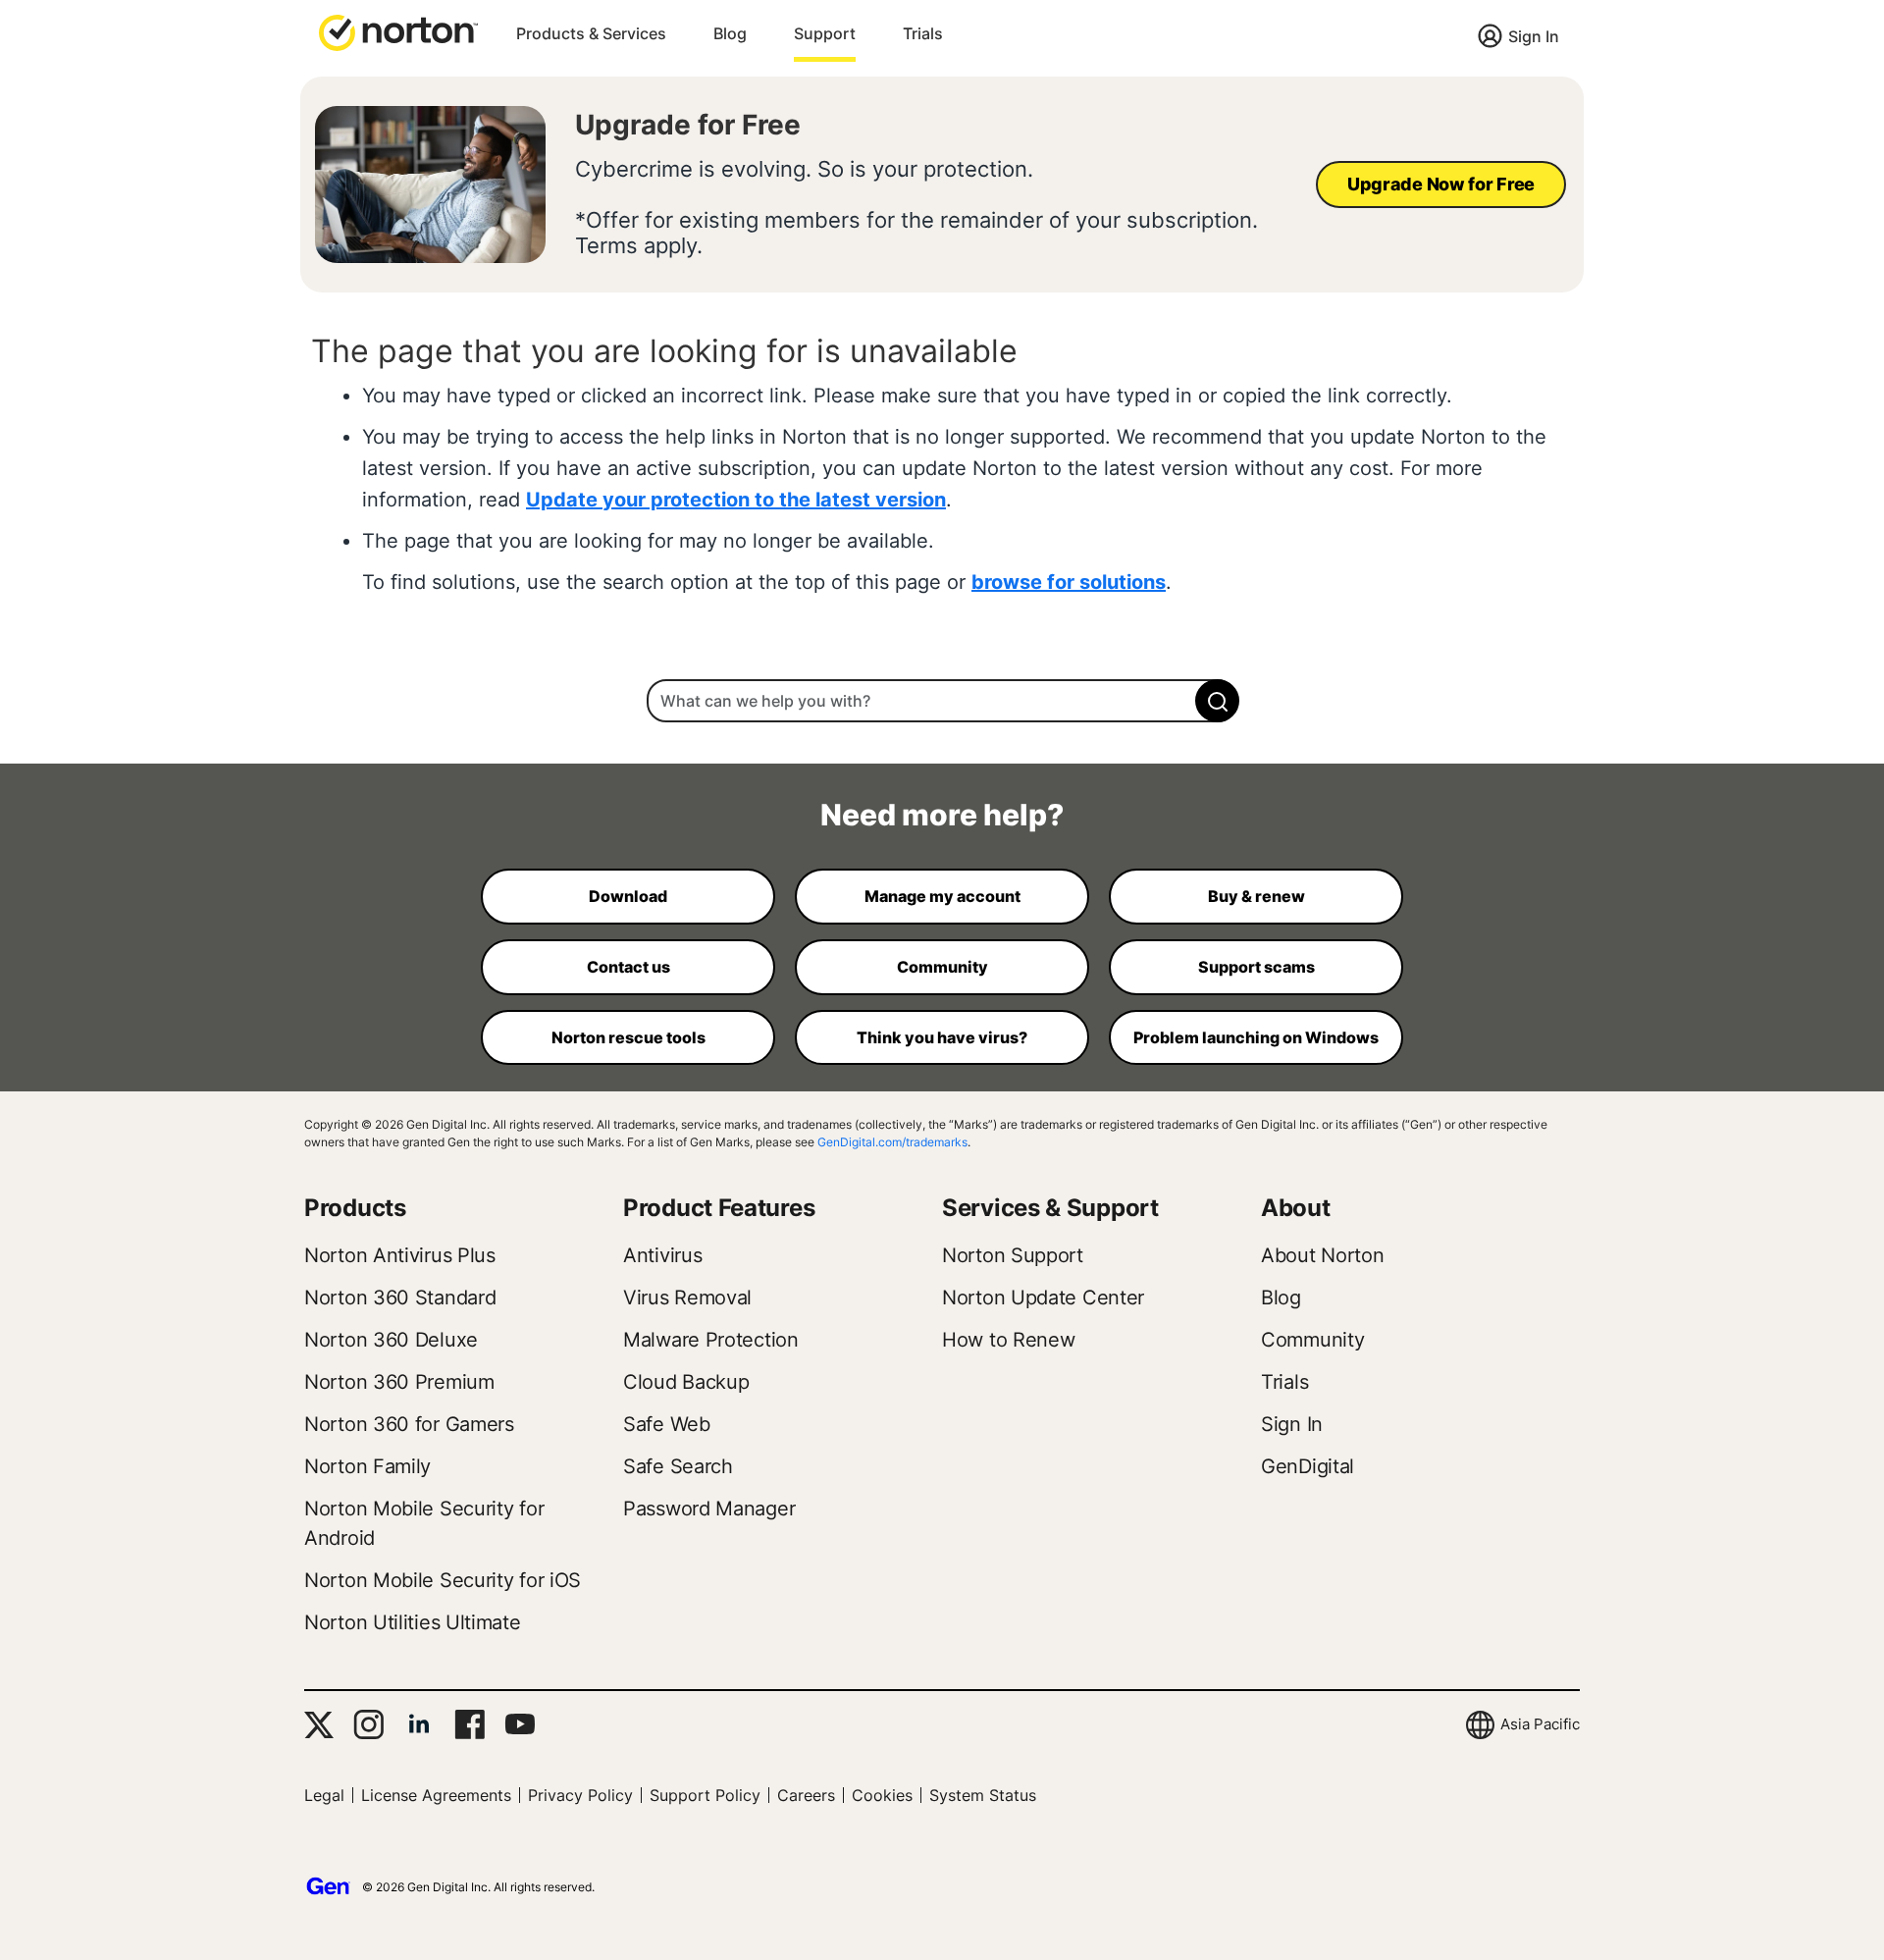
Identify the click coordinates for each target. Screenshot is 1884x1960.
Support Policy (705, 1795)
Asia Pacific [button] (1540, 1724)
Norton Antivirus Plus (400, 1255)
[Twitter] (319, 1725)
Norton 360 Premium (399, 1382)
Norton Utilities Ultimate (413, 1622)
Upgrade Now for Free (1441, 184)
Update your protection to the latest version (736, 500)
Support (825, 33)
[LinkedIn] (419, 1724)
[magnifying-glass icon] (1217, 701)
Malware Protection (711, 1340)
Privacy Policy (580, 1795)
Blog (730, 33)
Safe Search (678, 1466)
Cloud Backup (686, 1382)
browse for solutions (1069, 582)
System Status (983, 1795)
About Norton (1322, 1255)
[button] (398, 31)
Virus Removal (687, 1298)
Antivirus (662, 1255)
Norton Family (367, 1466)
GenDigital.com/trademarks (892, 1142)
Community (1312, 1340)
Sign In (1534, 36)
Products (355, 1208)
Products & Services (591, 33)
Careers (806, 1795)
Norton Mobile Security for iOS (443, 1580)
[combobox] (942, 701)
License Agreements (436, 1795)
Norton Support (1013, 1255)
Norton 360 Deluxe (391, 1340)
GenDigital (1308, 1466)
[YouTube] (520, 1724)
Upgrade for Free (688, 125)
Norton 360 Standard (400, 1298)
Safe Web (667, 1424)
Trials (923, 33)
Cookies (882, 1795)
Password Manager (709, 1509)
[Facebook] (470, 1724)
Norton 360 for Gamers (409, 1424)
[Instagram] (368, 1724)
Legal (324, 1795)
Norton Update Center (1043, 1298)
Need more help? (942, 815)
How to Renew (1008, 1340)
